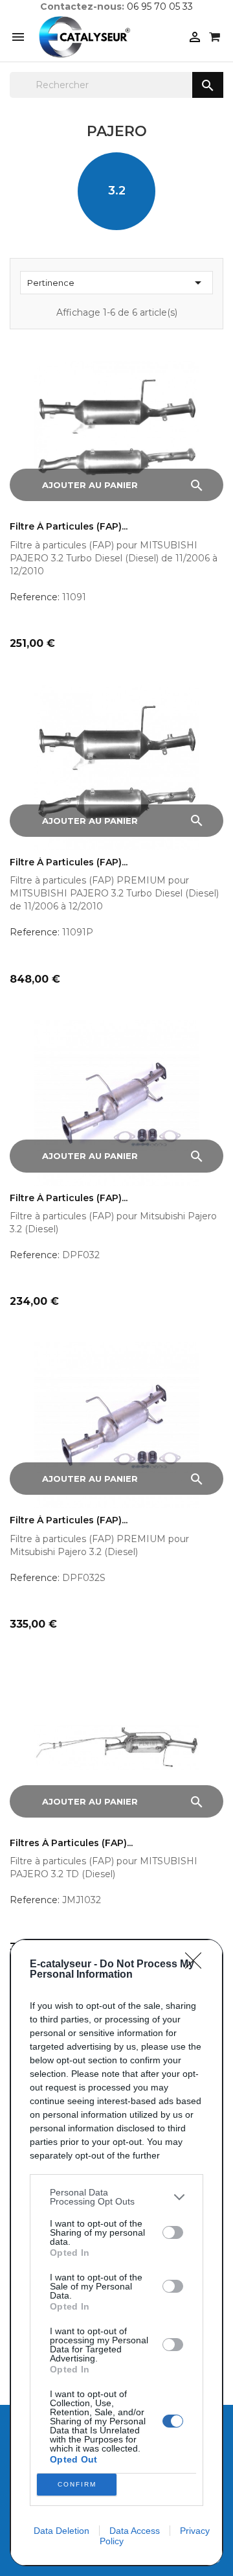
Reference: (35, 597)
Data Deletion (61, 2531)
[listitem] (116, 2197)
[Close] (197, 1965)
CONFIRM (77, 2484)
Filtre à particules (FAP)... (69, 527)
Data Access (135, 2531)
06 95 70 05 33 (160, 6)
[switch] (173, 2232)
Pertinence (116, 283)
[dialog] (116, 2253)
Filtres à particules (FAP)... (71, 1843)
